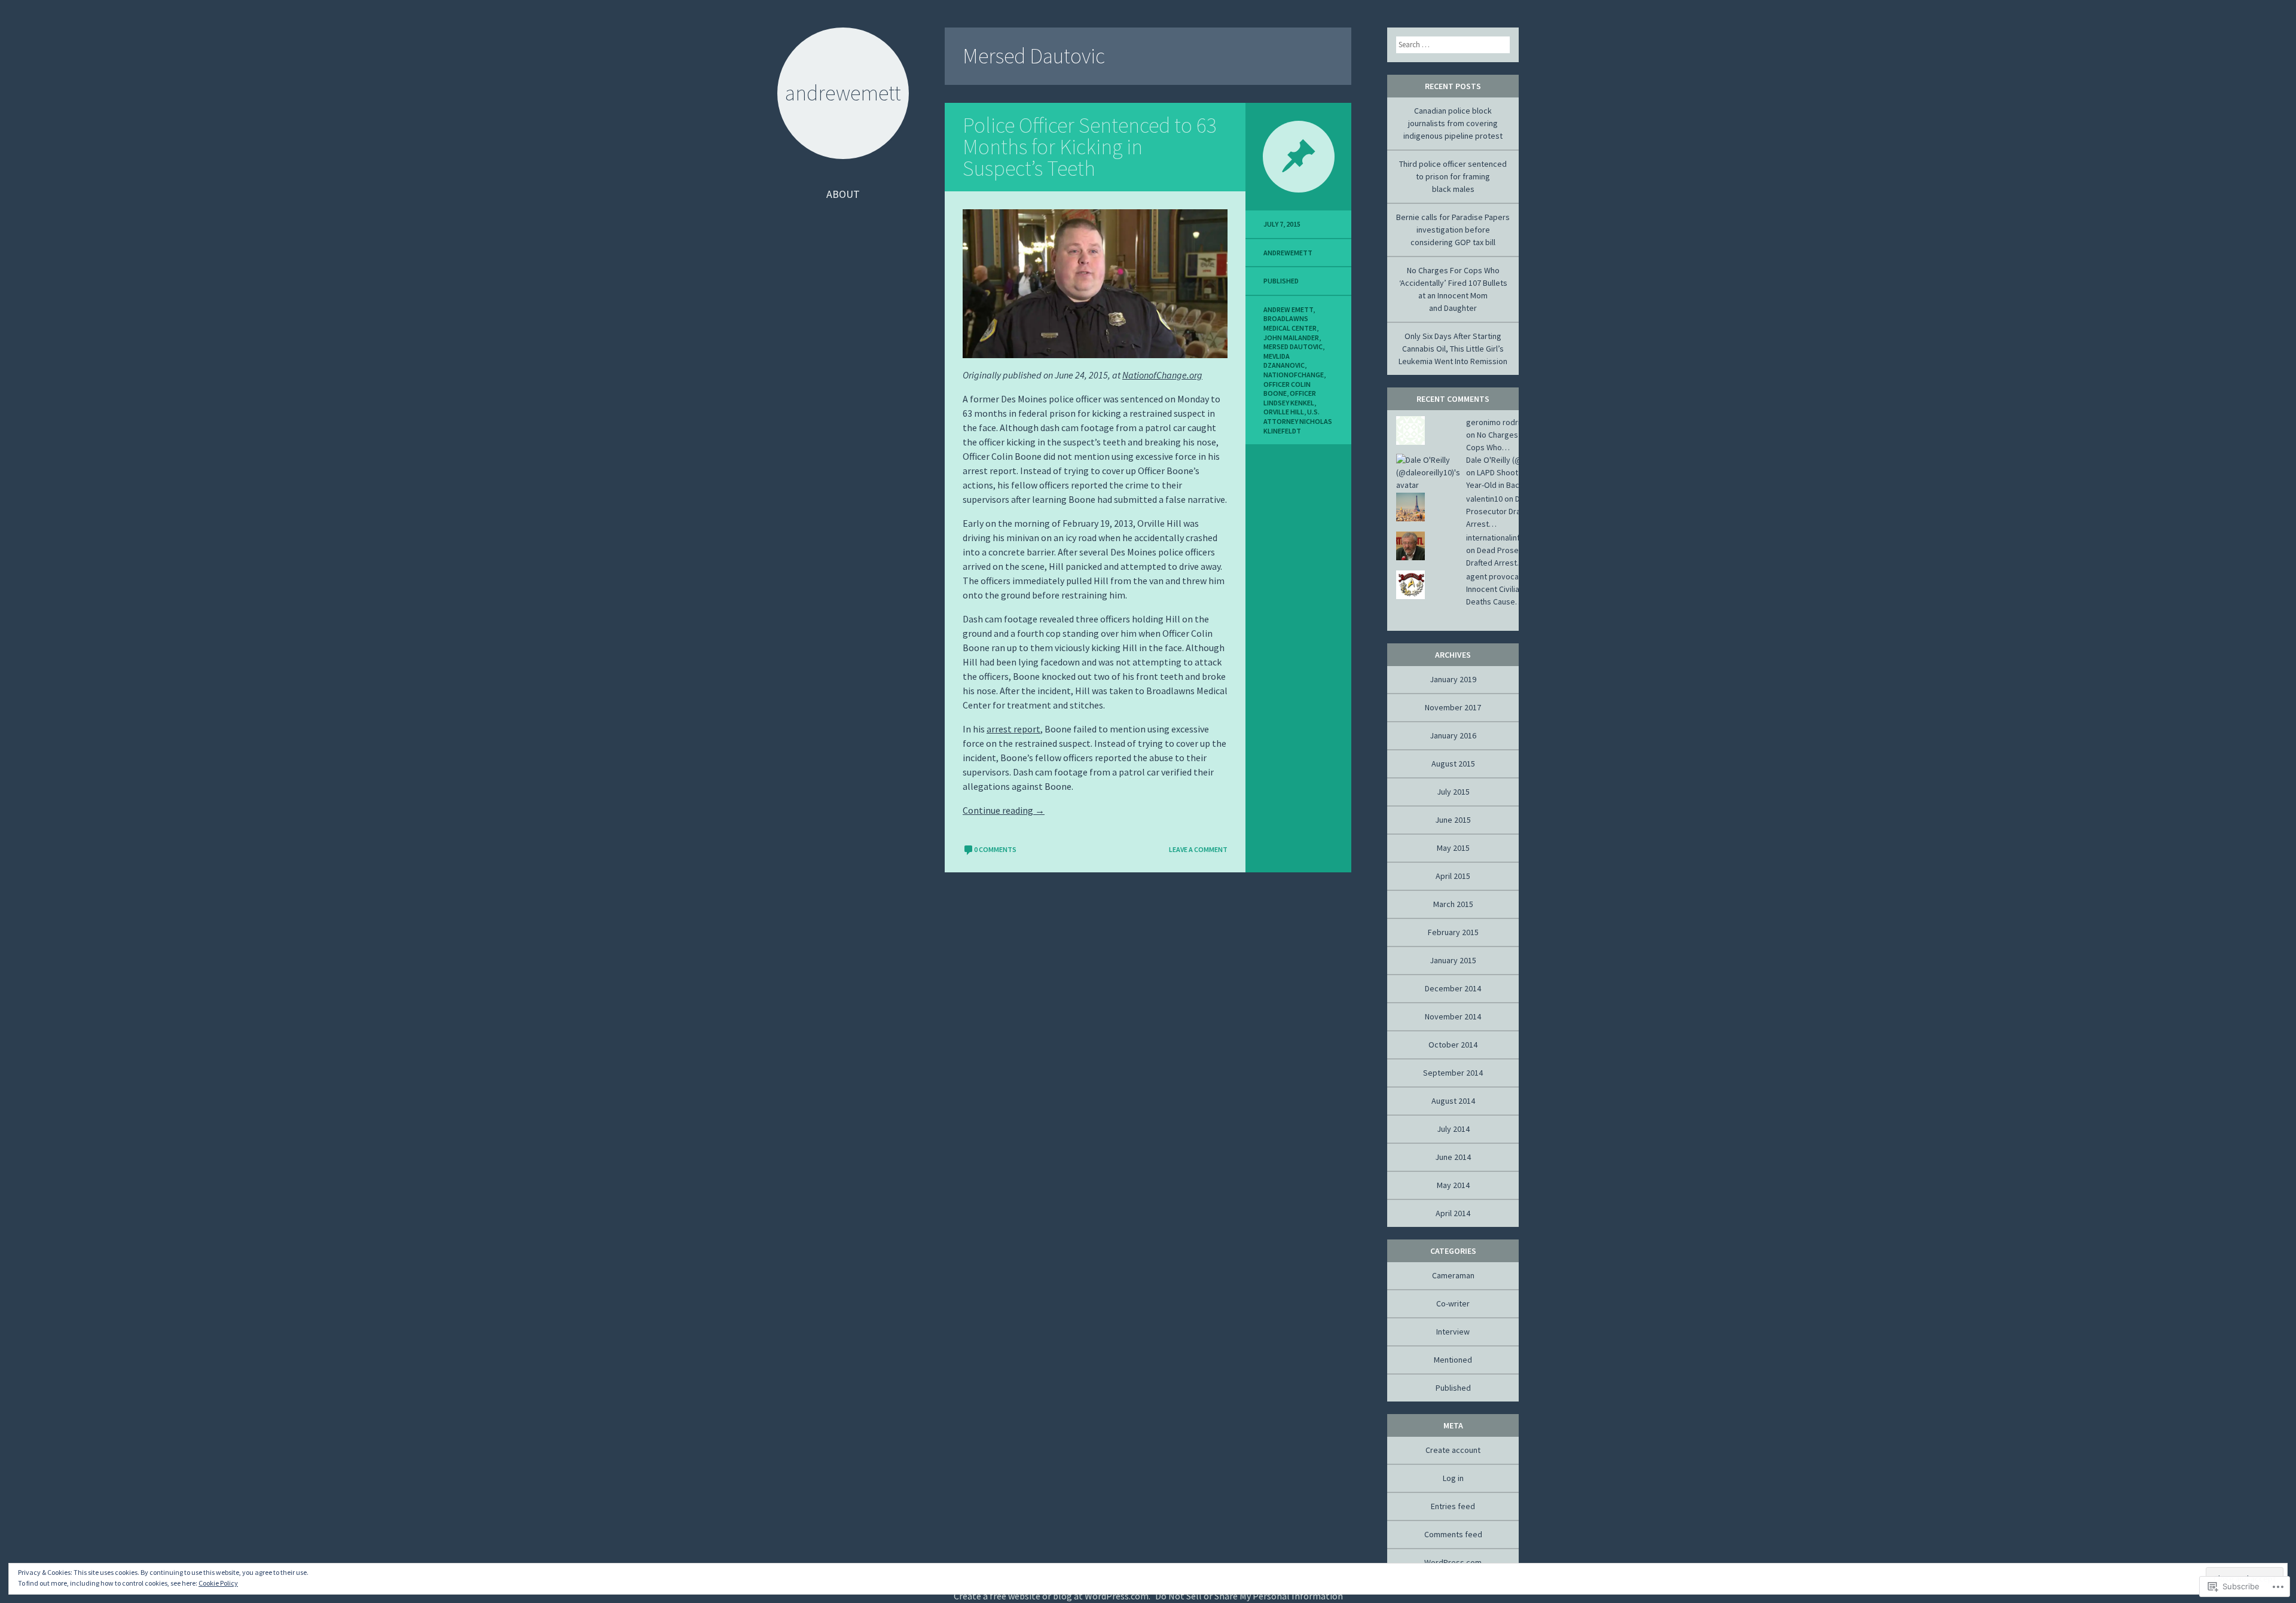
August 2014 (1453, 1101)
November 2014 (1453, 1016)
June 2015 (1453, 820)
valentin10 (1484, 499)
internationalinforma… (1506, 538)
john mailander (1291, 338)
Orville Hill (1284, 412)
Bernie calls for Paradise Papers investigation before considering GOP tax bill (1453, 230)
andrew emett (1288, 309)
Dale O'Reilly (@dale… (1506, 460)
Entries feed (1453, 1506)
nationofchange (1294, 375)
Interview (1453, 1332)
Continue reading (1004, 810)
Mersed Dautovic (1293, 346)
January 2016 (1453, 735)
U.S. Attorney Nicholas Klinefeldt (1298, 421)
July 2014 (1453, 1129)
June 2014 (1453, 1157)
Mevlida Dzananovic (1284, 361)
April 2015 (1453, 876)
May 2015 (1453, 848)
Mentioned (1453, 1360)
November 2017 (1453, 707)
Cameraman (1453, 1275)
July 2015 (1453, 792)
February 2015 (1453, 932)
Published (1281, 281)
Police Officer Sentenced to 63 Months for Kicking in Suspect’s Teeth (1090, 147)
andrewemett (1288, 253)
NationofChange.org (1162, 375)
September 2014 (1453, 1073)
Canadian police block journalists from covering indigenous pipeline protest (1453, 123)
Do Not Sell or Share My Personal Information (1249, 1596)
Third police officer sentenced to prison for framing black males (1453, 176)
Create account (1453, 1450)
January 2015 (1453, 960)
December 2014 (1453, 988)
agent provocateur (1500, 576)
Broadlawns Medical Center (1290, 323)
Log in (1453, 1478)
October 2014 (1453, 1045)
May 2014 (1453, 1185)
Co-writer (1453, 1303)
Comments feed (1453, 1534)
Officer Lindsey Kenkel (1290, 398)
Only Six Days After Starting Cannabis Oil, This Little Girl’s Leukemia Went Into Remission (1453, 349)
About (843, 194)
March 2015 (1453, 904)
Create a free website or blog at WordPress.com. (1052, 1596)
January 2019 (1453, 679)
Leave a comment (1198, 849)
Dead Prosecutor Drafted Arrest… (1500, 511)
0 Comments (995, 849)
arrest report (1013, 729)
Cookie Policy (218, 1583)
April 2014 (1453, 1213)
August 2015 (1453, 764)
